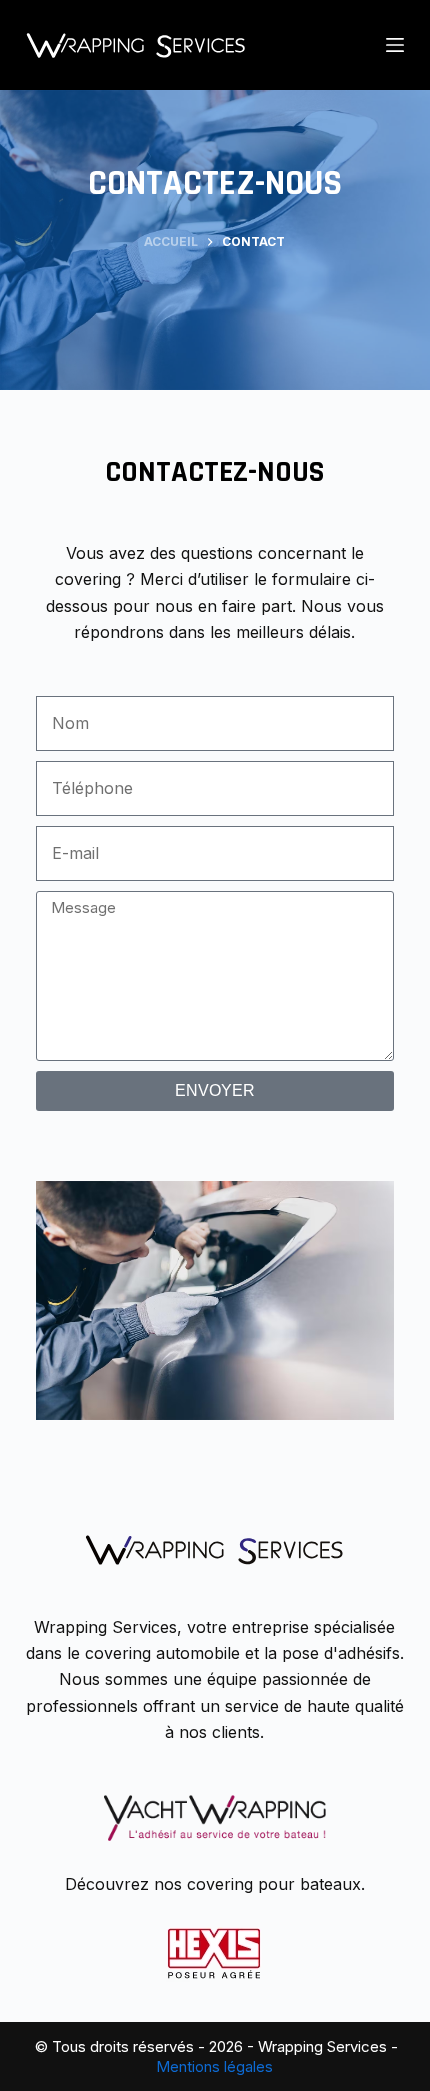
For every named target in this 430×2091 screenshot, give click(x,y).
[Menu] (395, 45)
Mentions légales (214, 2066)
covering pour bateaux (274, 1884)
